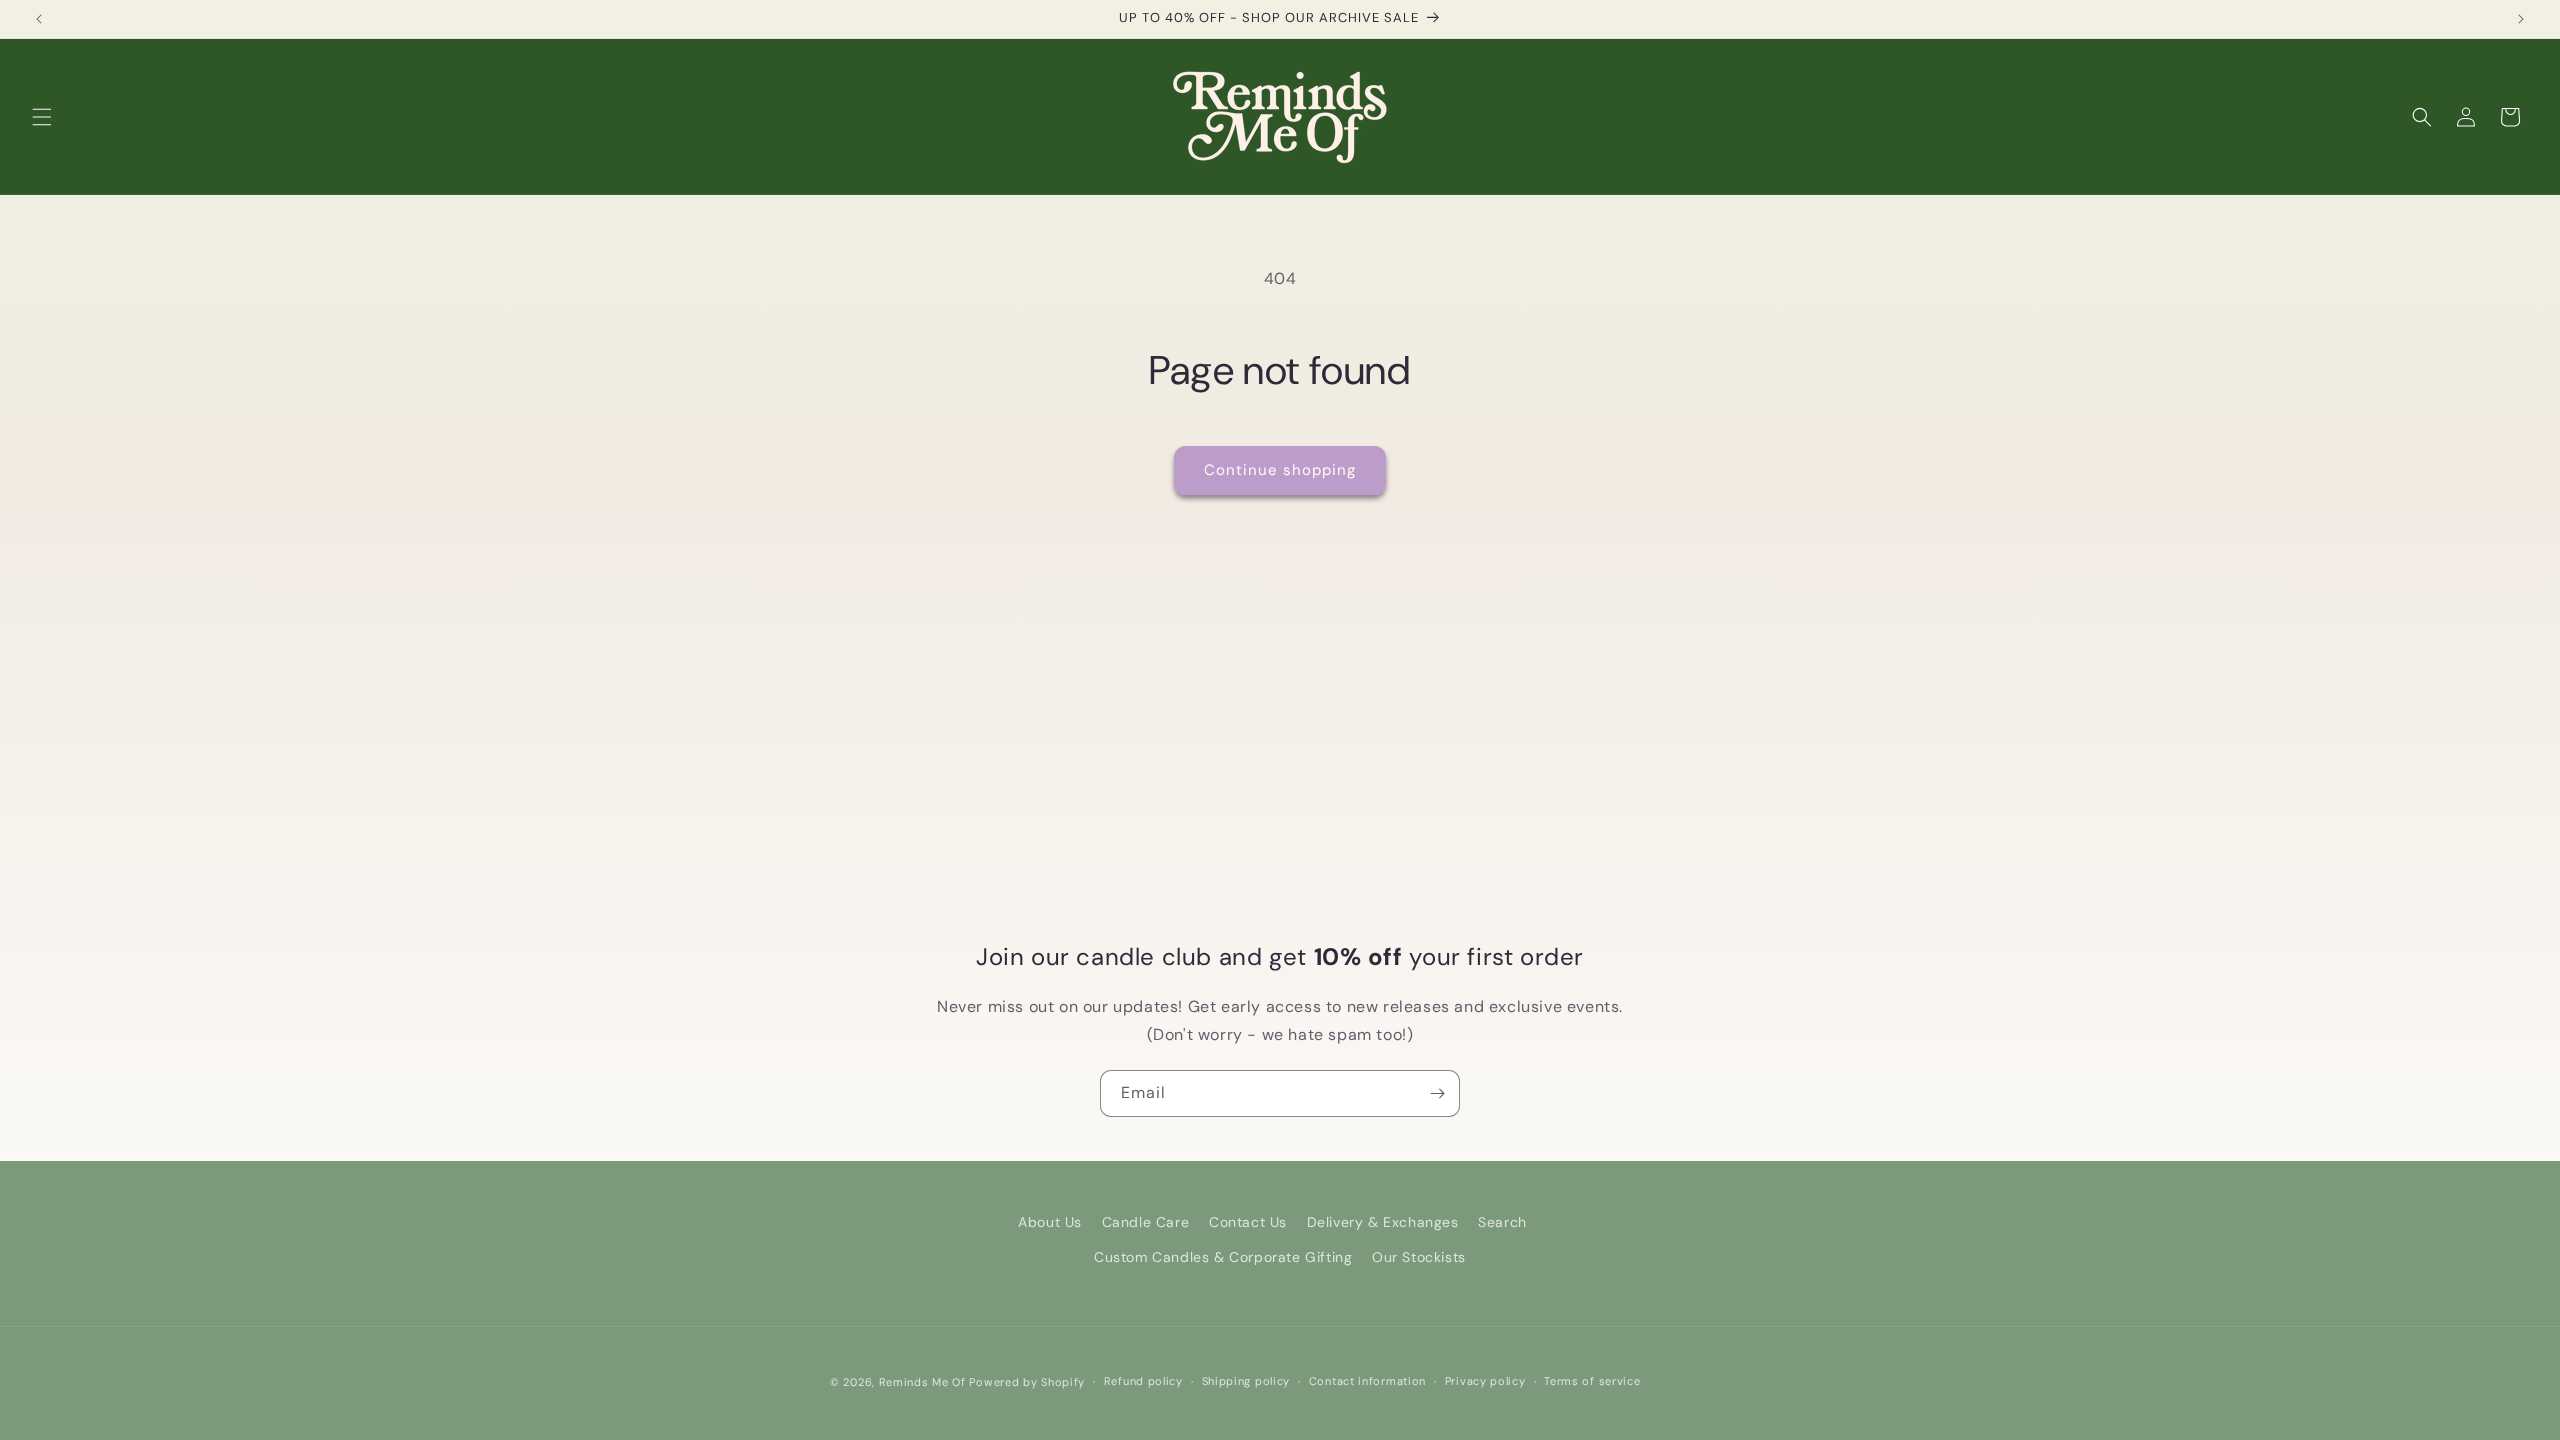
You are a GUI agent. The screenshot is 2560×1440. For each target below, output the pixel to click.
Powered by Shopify (1027, 1382)
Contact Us (1248, 1222)
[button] (42, 117)
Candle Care (1146, 1222)
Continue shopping (1280, 470)
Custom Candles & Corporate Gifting (1223, 1257)
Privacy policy (1485, 1381)
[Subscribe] (1437, 1093)
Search (1502, 1222)
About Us (1050, 1222)
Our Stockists (1419, 1257)
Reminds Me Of (922, 1382)
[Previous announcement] (39, 19)
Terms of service (1592, 1381)
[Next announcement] (2521, 19)
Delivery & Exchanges (1383, 1222)
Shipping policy (1246, 1381)
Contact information (1367, 1381)
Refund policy (1143, 1381)
